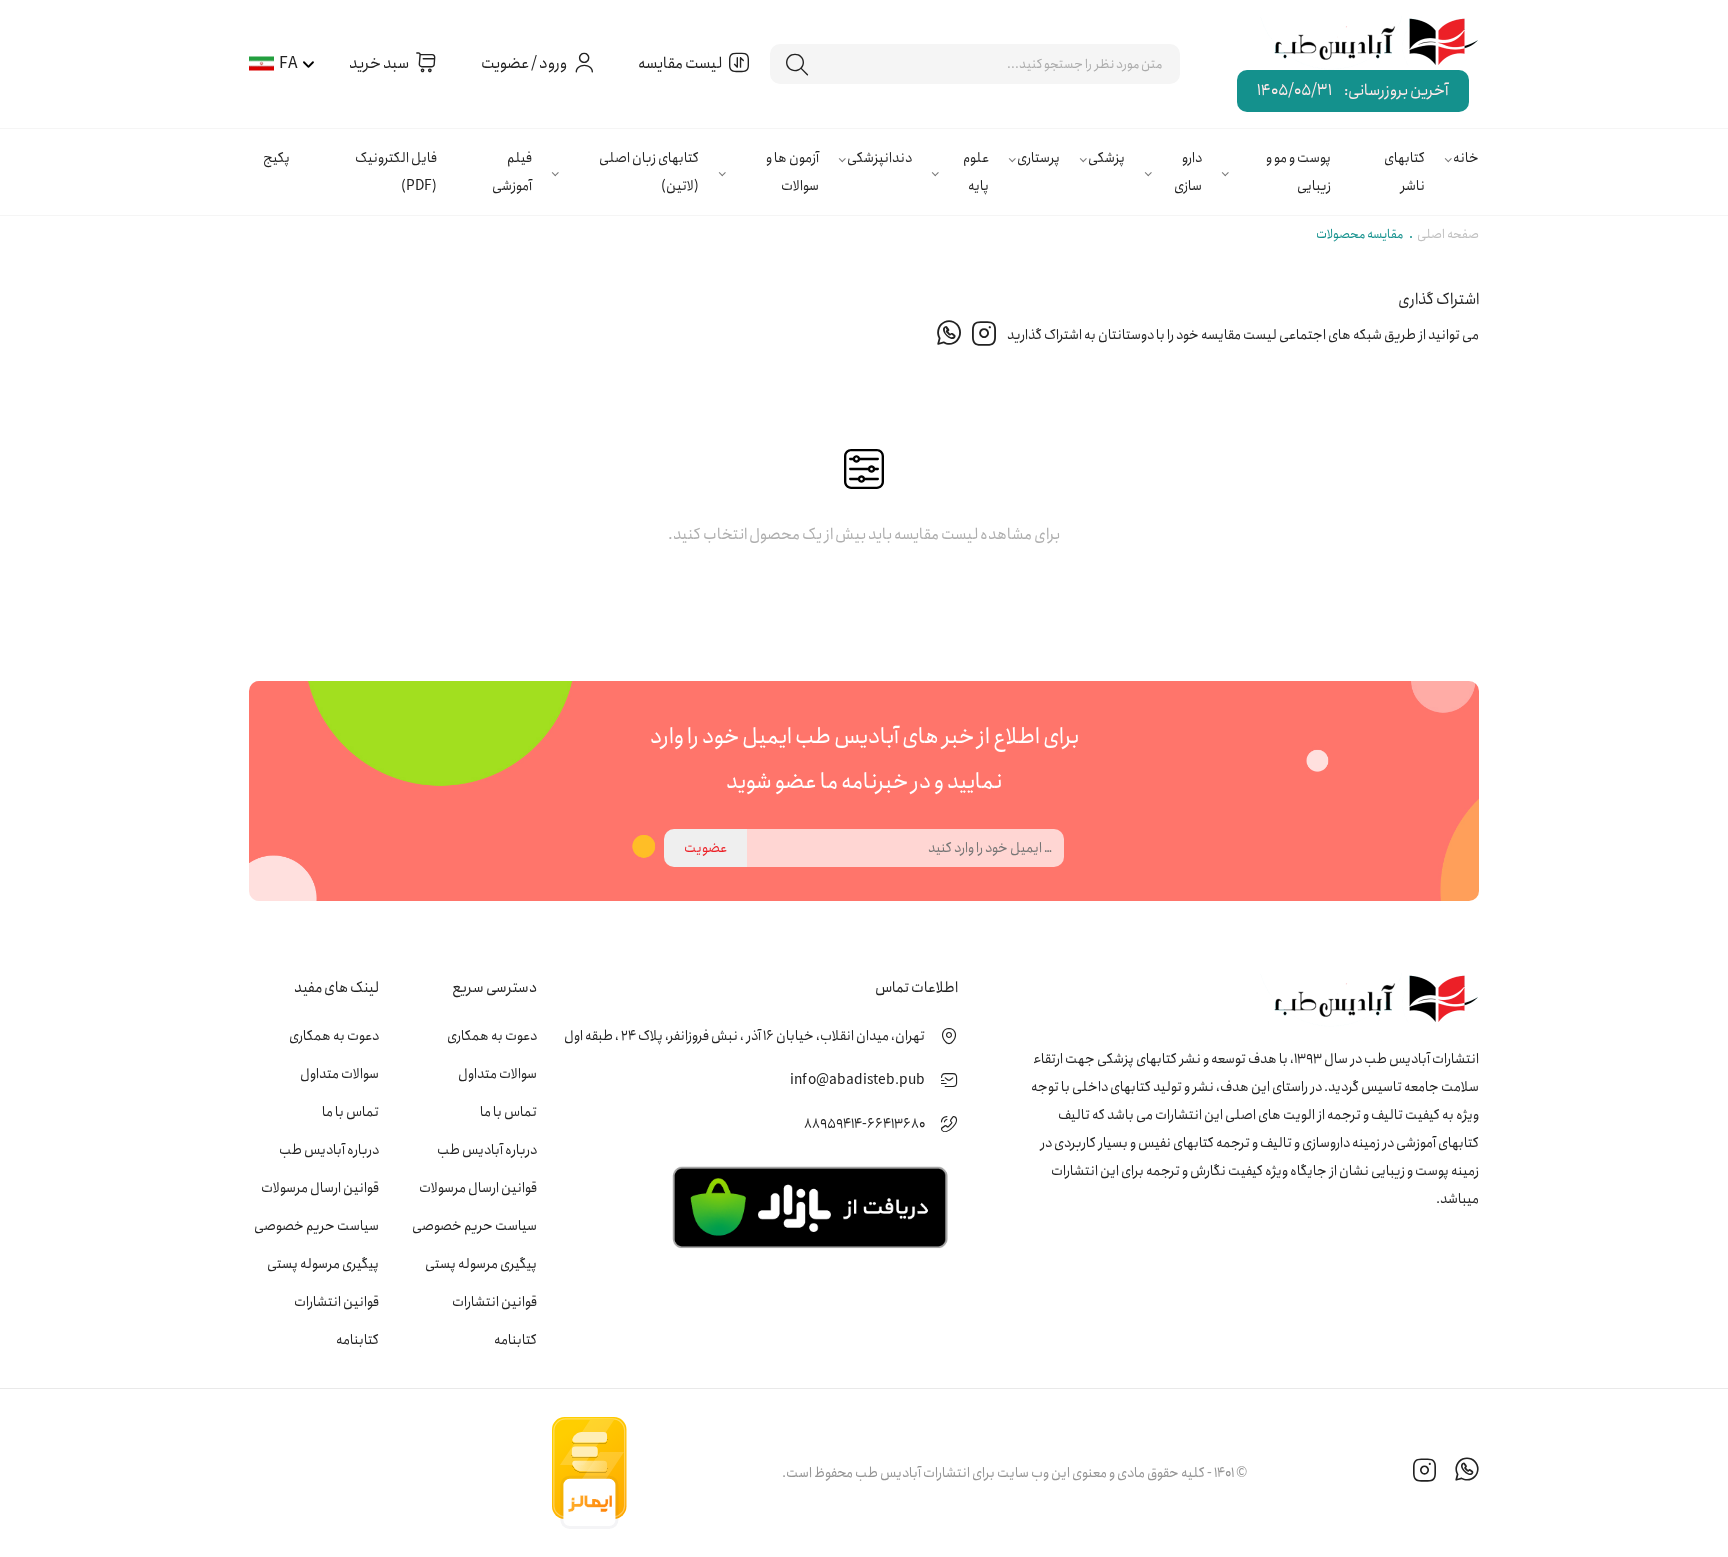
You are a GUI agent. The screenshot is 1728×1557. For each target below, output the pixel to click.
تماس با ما (508, 1112)
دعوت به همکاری (492, 1036)
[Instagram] (984, 335)
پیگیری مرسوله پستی (481, 1264)
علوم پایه (976, 172)
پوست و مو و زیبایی (1298, 172)
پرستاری (1038, 158)
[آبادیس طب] (1362, 43)
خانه (1466, 158)
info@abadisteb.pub (857, 1080)
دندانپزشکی (879, 158)
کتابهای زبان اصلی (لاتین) (649, 172)
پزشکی (1106, 158)
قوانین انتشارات (494, 1302)
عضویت (705, 848)
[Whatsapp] (949, 335)
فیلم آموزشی (512, 172)
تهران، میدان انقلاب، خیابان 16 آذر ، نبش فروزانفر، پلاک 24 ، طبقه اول (744, 1036)
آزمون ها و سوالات (792, 172)
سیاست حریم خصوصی (474, 1226)
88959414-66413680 (864, 1124)
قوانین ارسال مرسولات (478, 1188)
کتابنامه (515, 1340)
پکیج (276, 158)
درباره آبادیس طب (487, 1150)
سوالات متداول (497, 1074)
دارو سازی (1188, 172)
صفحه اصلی (1448, 234)
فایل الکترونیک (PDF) (396, 172)
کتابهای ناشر (1404, 172)
